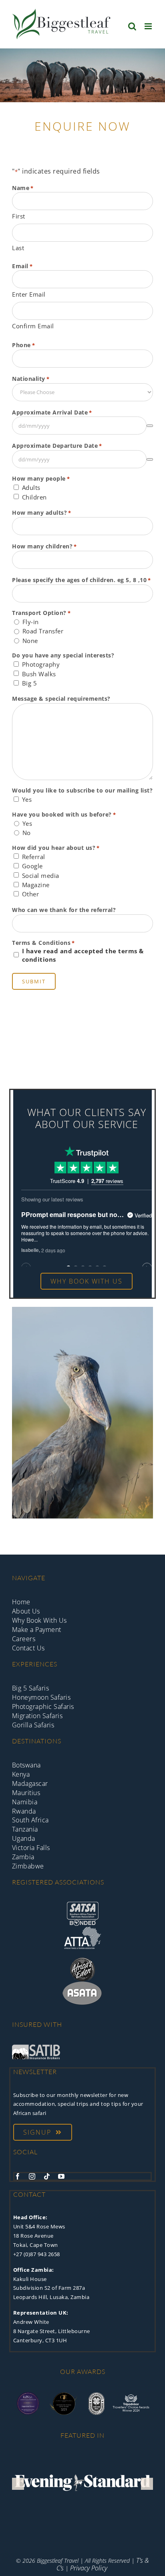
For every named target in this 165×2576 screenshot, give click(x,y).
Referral (34, 857)
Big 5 (30, 683)
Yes (27, 799)
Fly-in (31, 622)
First (19, 216)
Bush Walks (39, 674)
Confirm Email (33, 326)
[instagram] (32, 2176)
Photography (41, 664)
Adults (31, 487)
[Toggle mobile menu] (149, 26)
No (27, 833)
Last (18, 248)
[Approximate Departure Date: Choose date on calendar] (150, 459)
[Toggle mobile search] (132, 26)
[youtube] (61, 2176)
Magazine (36, 885)
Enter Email (29, 294)
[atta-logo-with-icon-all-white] (82, 1929)
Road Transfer (43, 631)
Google (32, 866)
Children (34, 497)
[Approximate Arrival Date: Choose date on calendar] (150, 426)
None (30, 641)
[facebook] (18, 2176)
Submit (34, 981)
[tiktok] (47, 2176)
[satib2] (36, 2048)
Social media (41, 876)
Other (31, 894)
